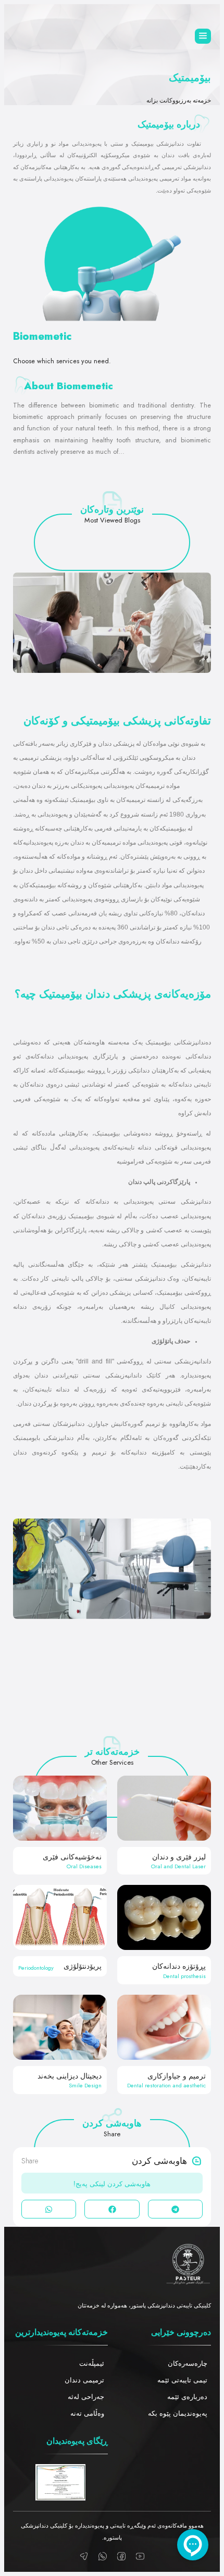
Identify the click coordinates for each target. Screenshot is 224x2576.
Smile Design (85, 2085)
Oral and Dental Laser (178, 1866)
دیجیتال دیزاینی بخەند (70, 2076)
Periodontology (36, 1968)
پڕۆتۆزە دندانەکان (179, 1966)
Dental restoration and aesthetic (166, 2085)
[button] (175, 2209)
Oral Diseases (84, 1866)
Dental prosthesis (184, 1976)
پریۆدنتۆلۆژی (83, 1966)
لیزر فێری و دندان (179, 1857)
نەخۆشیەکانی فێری (72, 1857)
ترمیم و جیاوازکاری (177, 2076)
